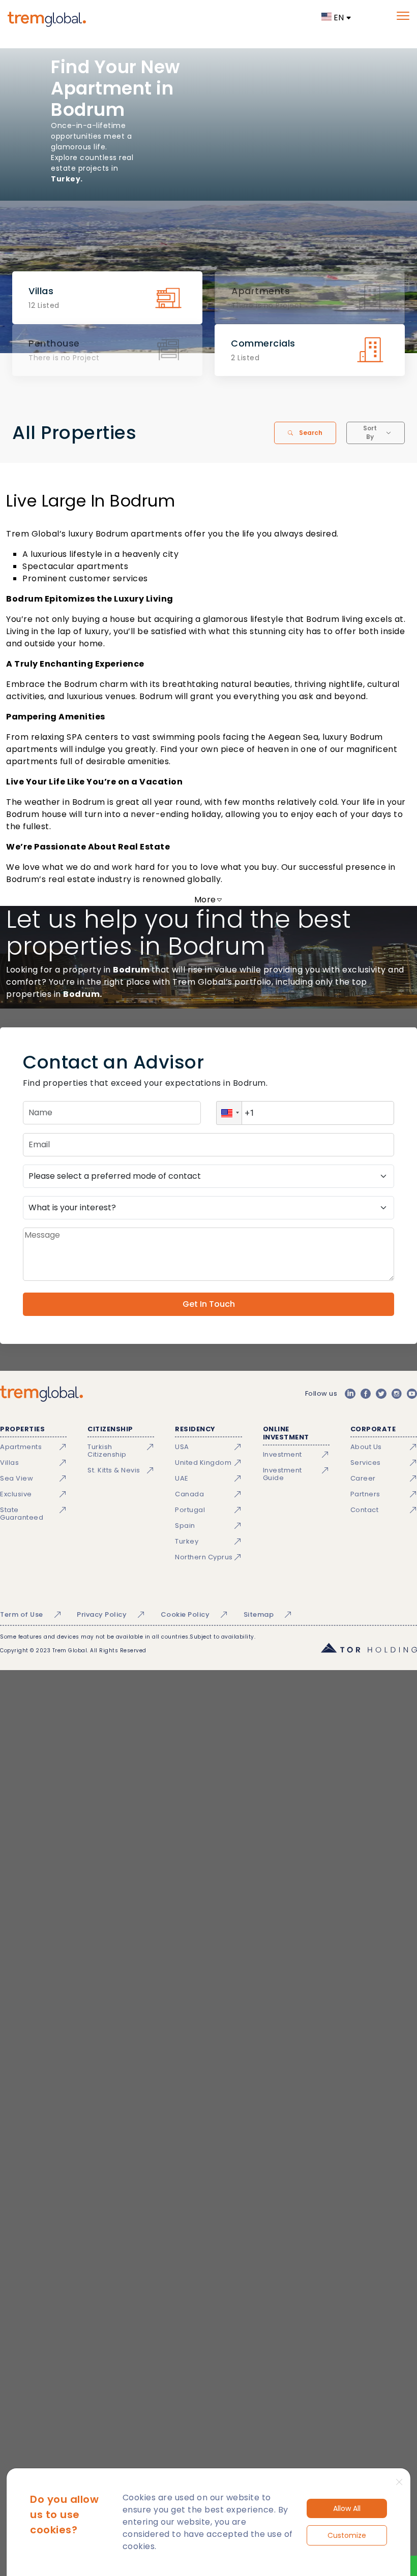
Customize (347, 2535)
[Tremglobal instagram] (397, 1394)
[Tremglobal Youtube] (412, 1394)
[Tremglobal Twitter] (381, 1394)
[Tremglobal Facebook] (366, 1394)
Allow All (347, 2508)
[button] (229, 1113)
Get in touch (209, 1304)
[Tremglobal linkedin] (350, 1394)
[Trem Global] (41, 1394)
